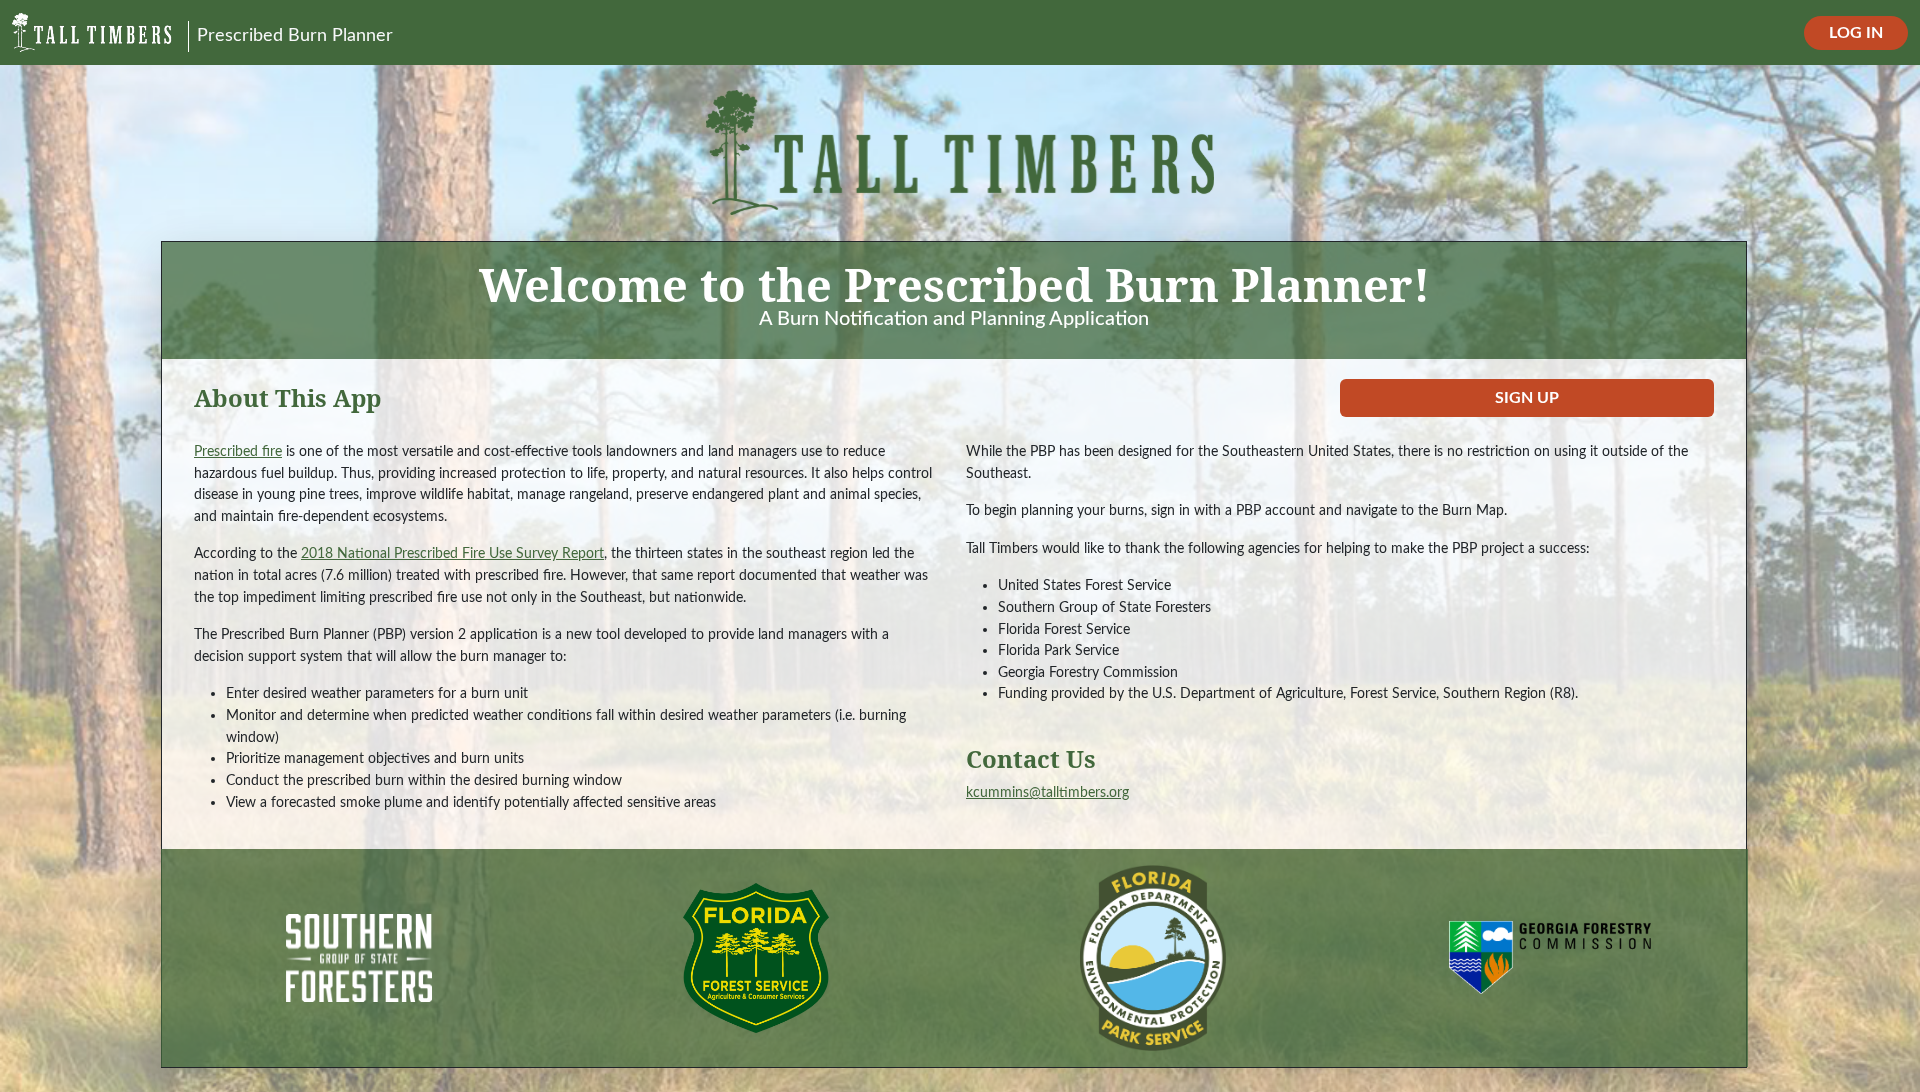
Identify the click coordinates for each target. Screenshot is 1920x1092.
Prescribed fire (238, 451)
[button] (1527, 398)
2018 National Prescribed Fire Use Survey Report (452, 553)
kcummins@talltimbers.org (1047, 792)
